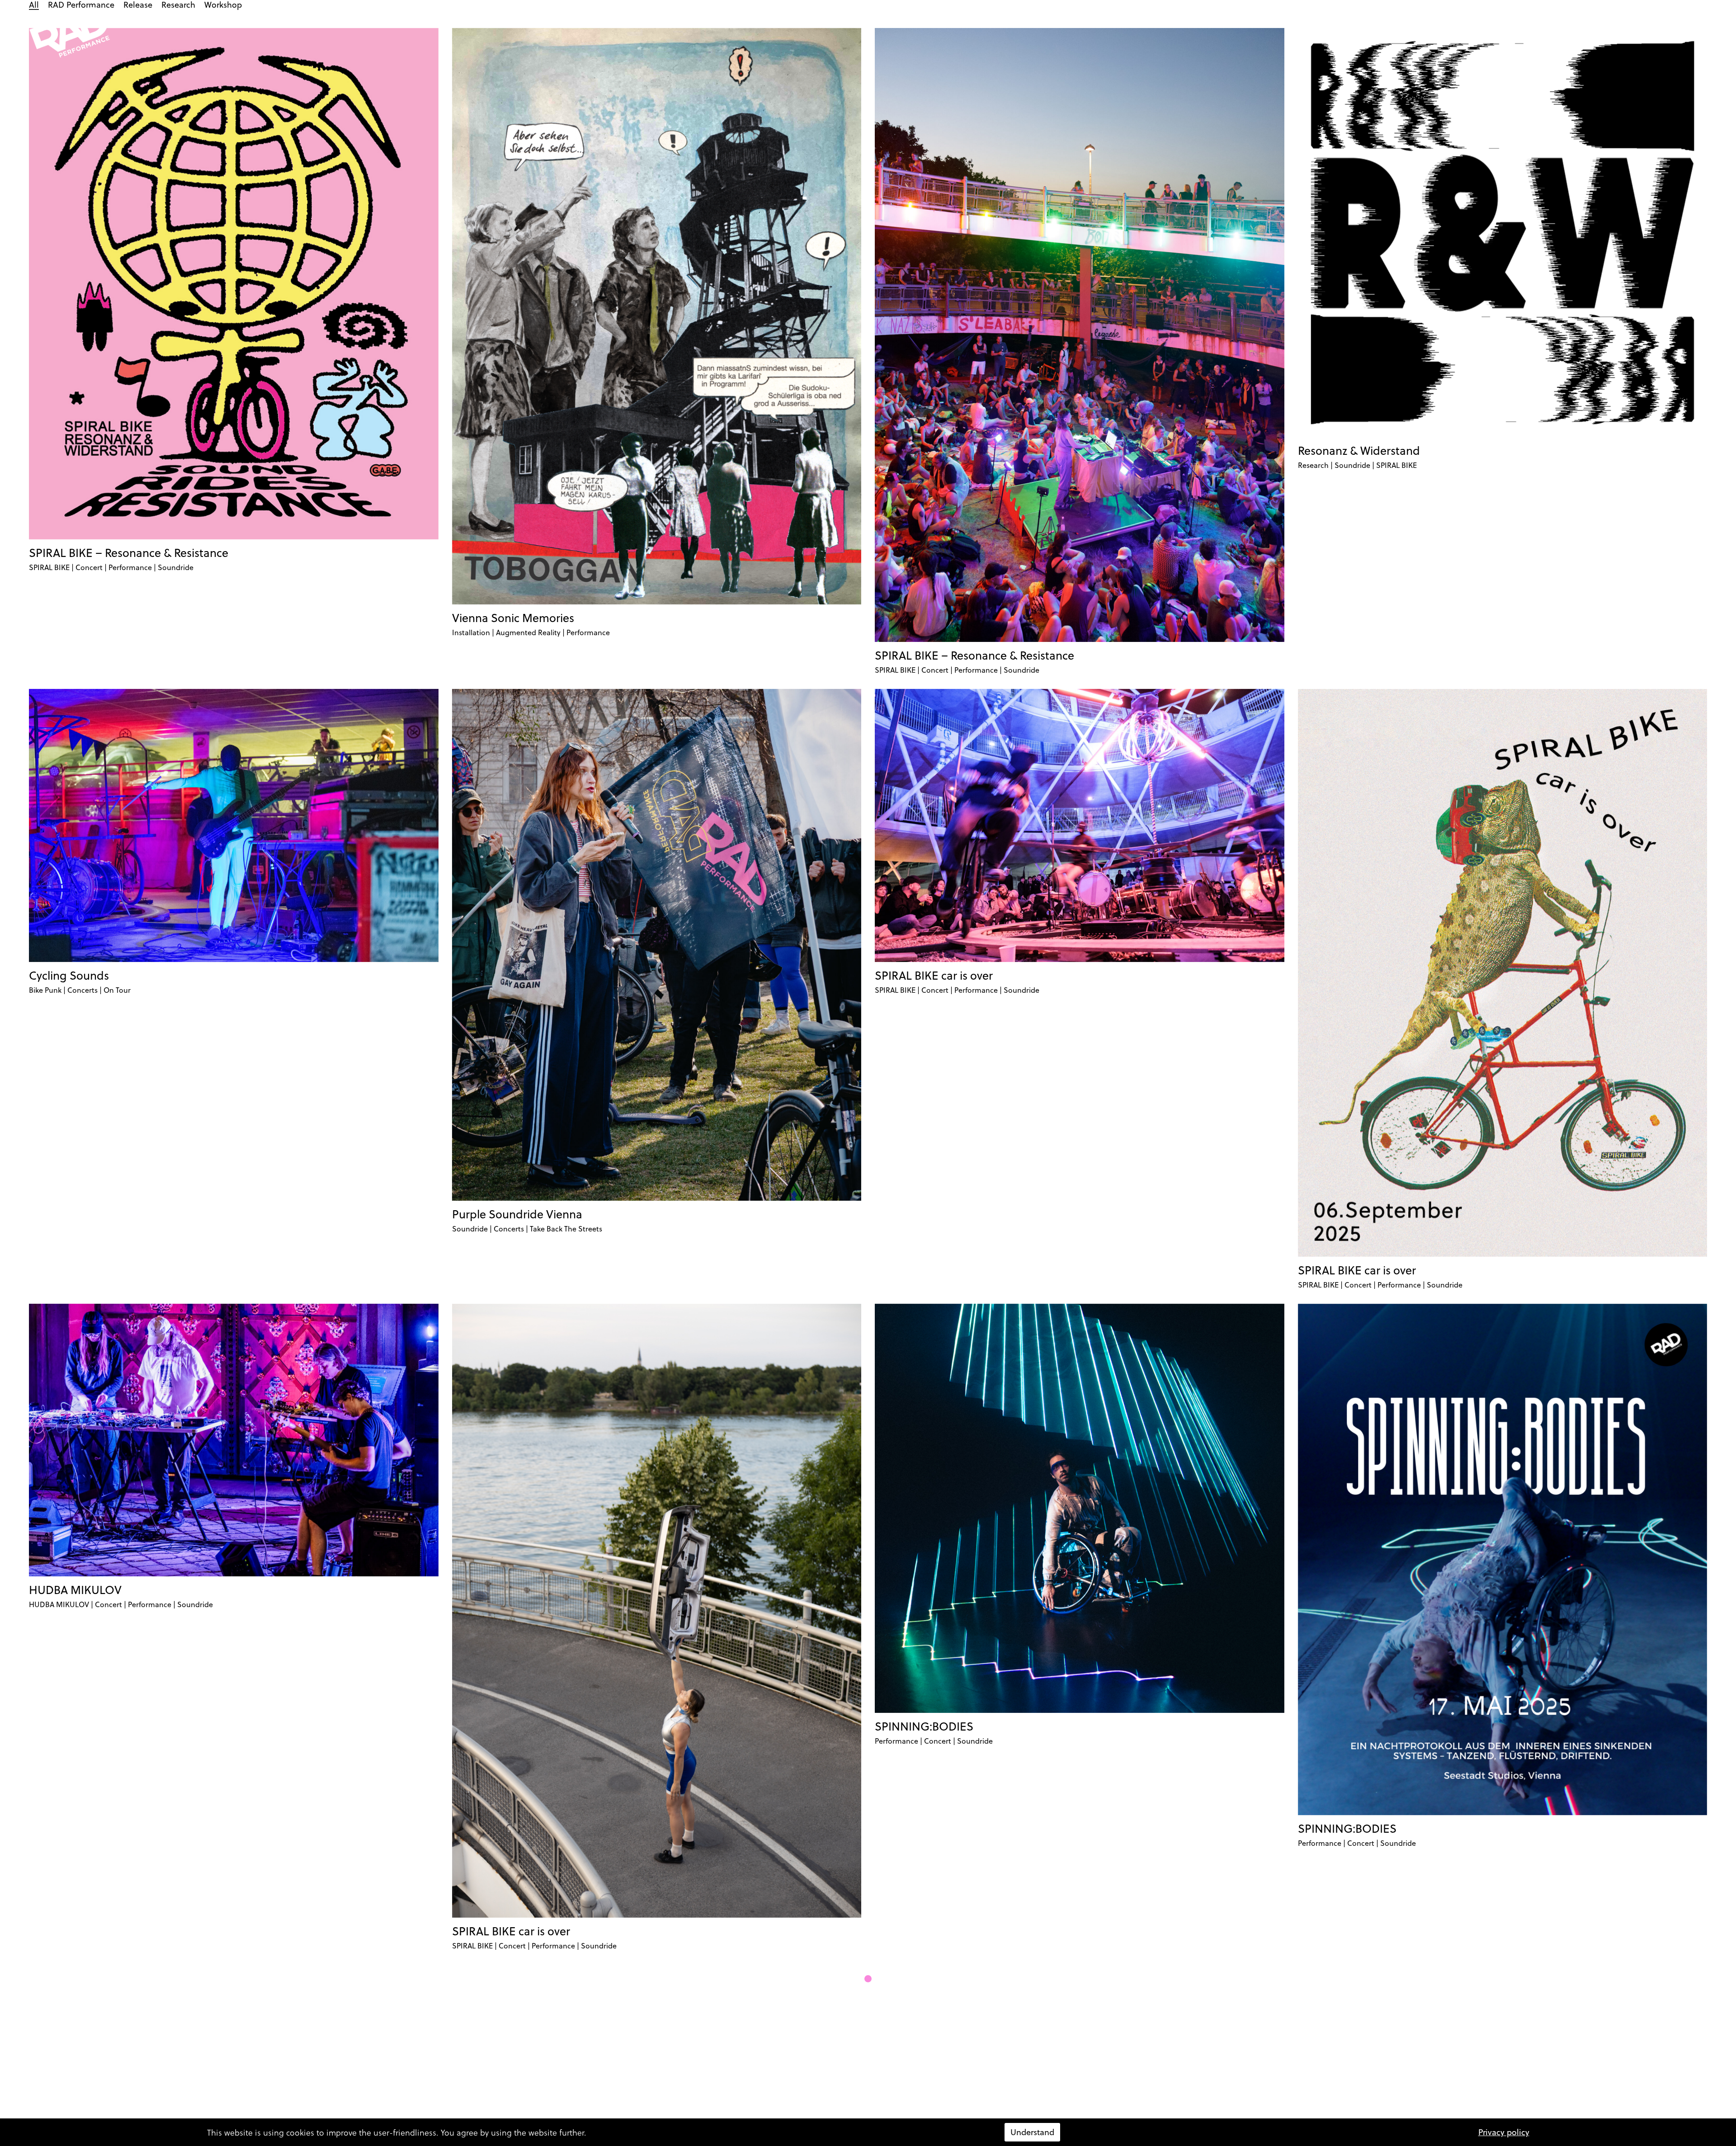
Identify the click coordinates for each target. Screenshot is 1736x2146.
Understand (1032, 2132)
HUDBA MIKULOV (75, 1590)
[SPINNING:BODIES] (1080, 1509)
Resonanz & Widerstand (1359, 450)
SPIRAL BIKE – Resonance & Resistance (129, 553)
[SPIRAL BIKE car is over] (1080, 825)
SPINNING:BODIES (924, 1726)
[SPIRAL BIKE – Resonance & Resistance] (234, 284)
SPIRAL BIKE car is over (934, 975)
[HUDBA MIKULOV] (234, 1440)
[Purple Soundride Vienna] (657, 945)
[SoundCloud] (1485, 33)
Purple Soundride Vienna (517, 1214)
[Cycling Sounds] (234, 825)
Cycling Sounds (69, 975)
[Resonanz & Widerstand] (1503, 233)
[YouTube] (1468, 33)
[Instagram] (1436, 33)
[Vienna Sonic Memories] (657, 316)
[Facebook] (1452, 33)
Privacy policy (1504, 2132)
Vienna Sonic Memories (513, 618)
